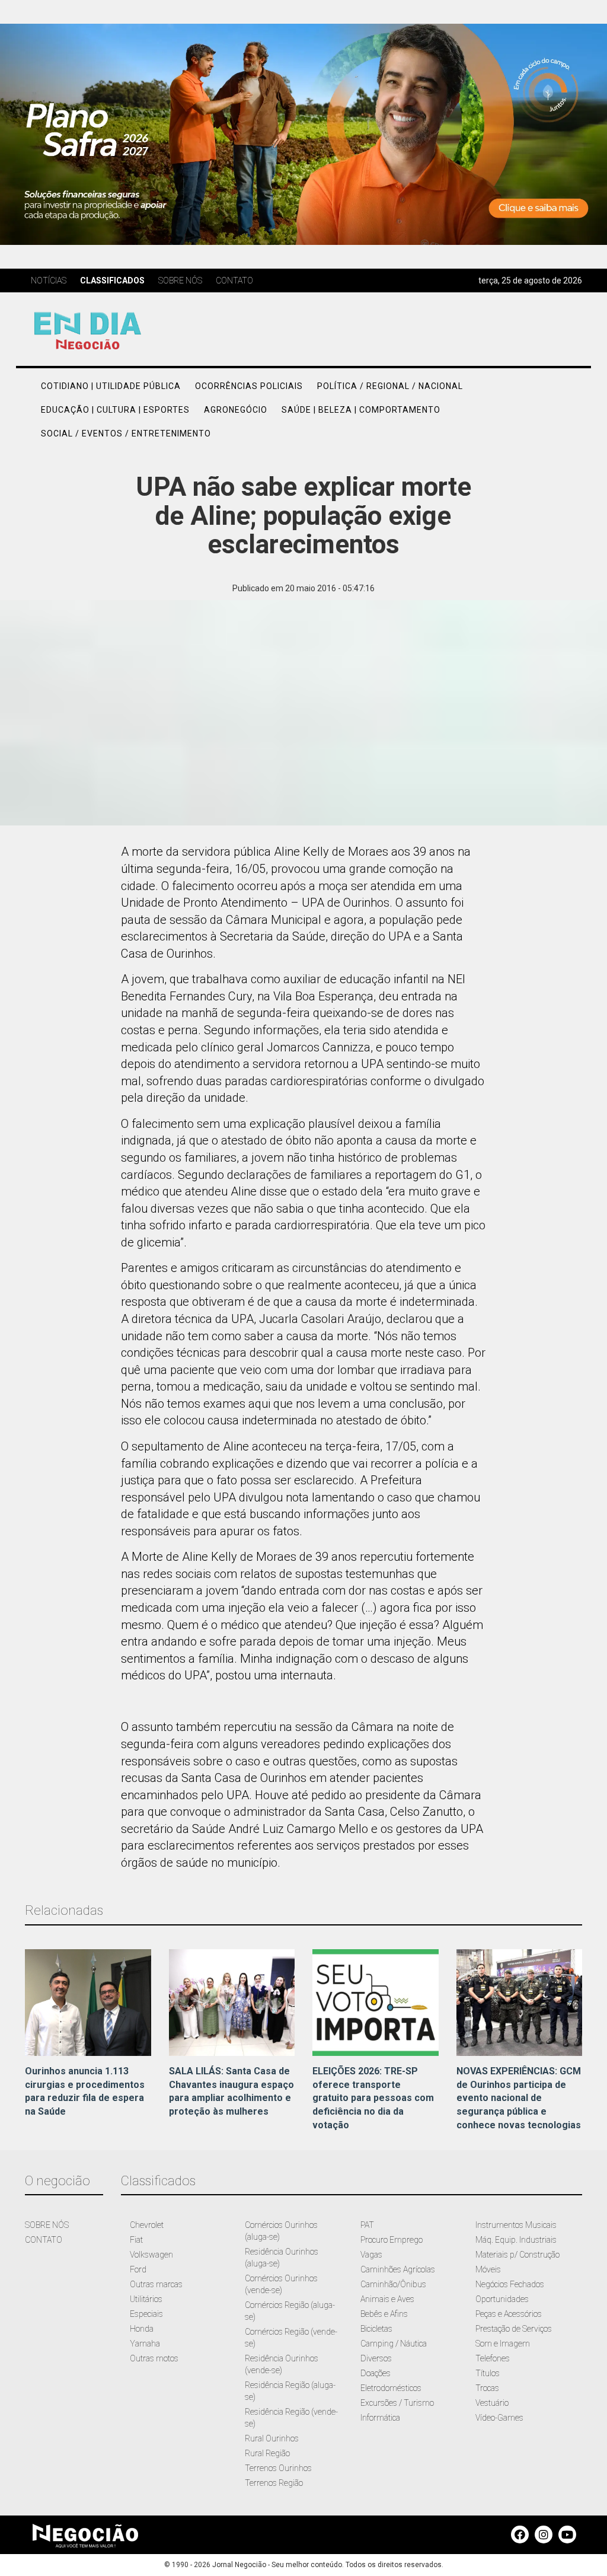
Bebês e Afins (384, 2314)
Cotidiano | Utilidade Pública (111, 386)
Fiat (136, 2240)
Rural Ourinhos (272, 2438)
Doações (376, 2373)
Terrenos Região (274, 2483)
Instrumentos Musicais (516, 2225)
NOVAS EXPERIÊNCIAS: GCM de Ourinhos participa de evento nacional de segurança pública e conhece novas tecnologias (519, 2098)
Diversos (376, 2358)
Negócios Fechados (510, 2284)
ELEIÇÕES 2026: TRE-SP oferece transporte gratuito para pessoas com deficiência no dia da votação (373, 2098)
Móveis (488, 2269)
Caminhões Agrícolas (398, 2269)
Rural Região (267, 2453)
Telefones (493, 2358)
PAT (367, 2225)
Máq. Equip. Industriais (516, 2240)
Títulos (488, 2373)
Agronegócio (236, 410)
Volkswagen (151, 2255)
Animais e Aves (387, 2299)
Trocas (487, 2388)
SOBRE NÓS (47, 2225)
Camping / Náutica (394, 2344)
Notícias (49, 280)
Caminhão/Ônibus (393, 2284)
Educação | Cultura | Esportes (115, 410)
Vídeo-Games (499, 2418)
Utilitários (146, 2299)
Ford (138, 2269)
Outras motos (154, 2358)
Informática (380, 2418)
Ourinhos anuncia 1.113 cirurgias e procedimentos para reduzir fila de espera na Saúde (85, 2092)
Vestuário (492, 2403)
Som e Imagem (503, 2344)
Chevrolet (147, 2225)
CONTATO (44, 2240)
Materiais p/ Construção (517, 2255)
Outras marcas (156, 2284)
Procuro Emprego (392, 2240)
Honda (142, 2329)
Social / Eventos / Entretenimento (126, 433)
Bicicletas (376, 2329)
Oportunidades (502, 2299)
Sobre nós (180, 280)
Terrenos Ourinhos (278, 2468)
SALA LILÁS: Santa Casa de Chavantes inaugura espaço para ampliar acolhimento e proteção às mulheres (231, 2092)
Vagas (371, 2255)
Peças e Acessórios (509, 2314)
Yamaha (145, 2344)
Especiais (146, 2314)
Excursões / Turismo (397, 2403)
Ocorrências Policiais (249, 386)
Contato (234, 280)
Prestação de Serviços (514, 2329)
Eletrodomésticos (391, 2388)
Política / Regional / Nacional (390, 386)
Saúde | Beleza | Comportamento (361, 410)
